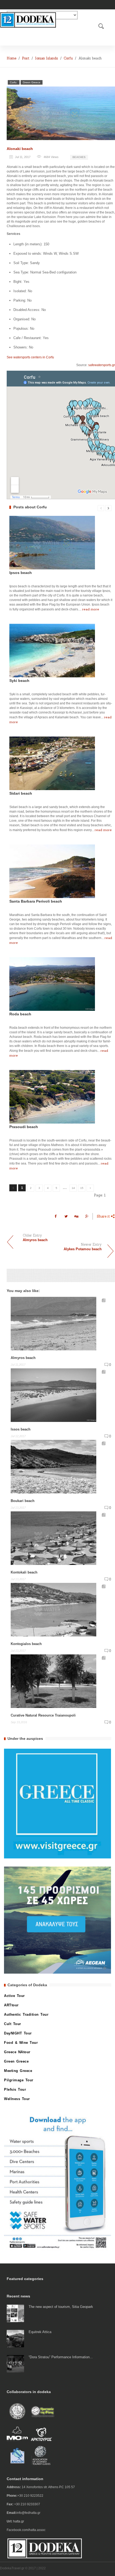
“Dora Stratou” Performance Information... (61, 2357)
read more (91, 609)
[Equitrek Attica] (15, 2338)
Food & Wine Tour (21, 2043)
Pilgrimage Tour (19, 2080)
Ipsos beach (21, 573)
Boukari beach (23, 1501)
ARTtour (11, 2005)
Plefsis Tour (15, 2089)
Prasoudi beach (24, 1127)
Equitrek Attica (40, 2332)
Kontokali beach (24, 1572)
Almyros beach (23, 1358)
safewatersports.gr (102, 365)
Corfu (68, 58)
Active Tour (14, 1996)
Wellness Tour (17, 2099)
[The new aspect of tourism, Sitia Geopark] (15, 2313)
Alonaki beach (20, 149)
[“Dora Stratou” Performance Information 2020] (15, 2363)
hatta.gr (19, 2521)
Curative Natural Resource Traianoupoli (43, 1715)
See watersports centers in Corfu (30, 357)
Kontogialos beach (26, 1644)
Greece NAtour (17, 2052)
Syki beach (19, 681)
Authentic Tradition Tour (26, 2014)
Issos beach (21, 1429)
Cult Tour (13, 2024)
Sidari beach (21, 793)
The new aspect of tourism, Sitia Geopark (61, 2307)
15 (82, 1188)
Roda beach (20, 1014)
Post (26, 58)
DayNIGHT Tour (18, 2033)
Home (11, 58)
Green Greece (32, 82)
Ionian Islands (47, 58)
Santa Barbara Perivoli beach (36, 901)
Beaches (79, 157)
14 (73, 1188)
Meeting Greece (18, 2071)
